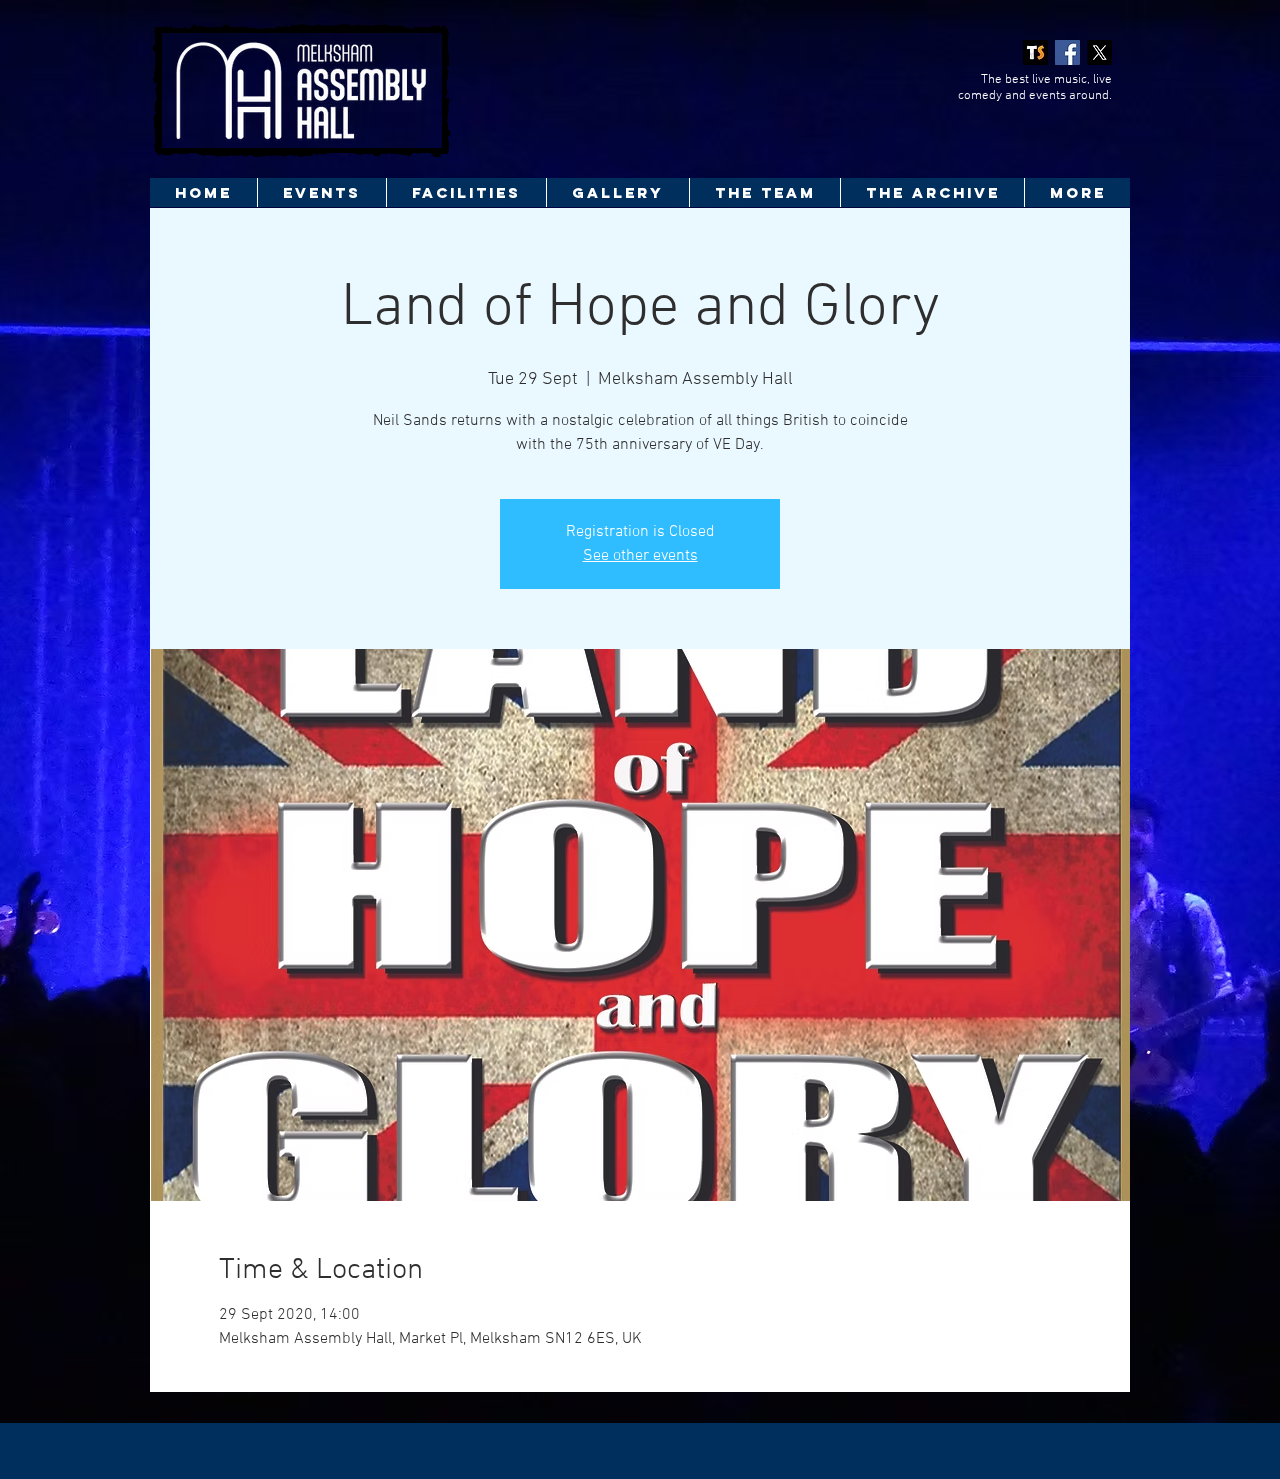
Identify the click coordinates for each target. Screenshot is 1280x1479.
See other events (640, 556)
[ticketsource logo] (1035, 52)
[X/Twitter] (1099, 52)
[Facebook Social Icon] (1067, 52)
